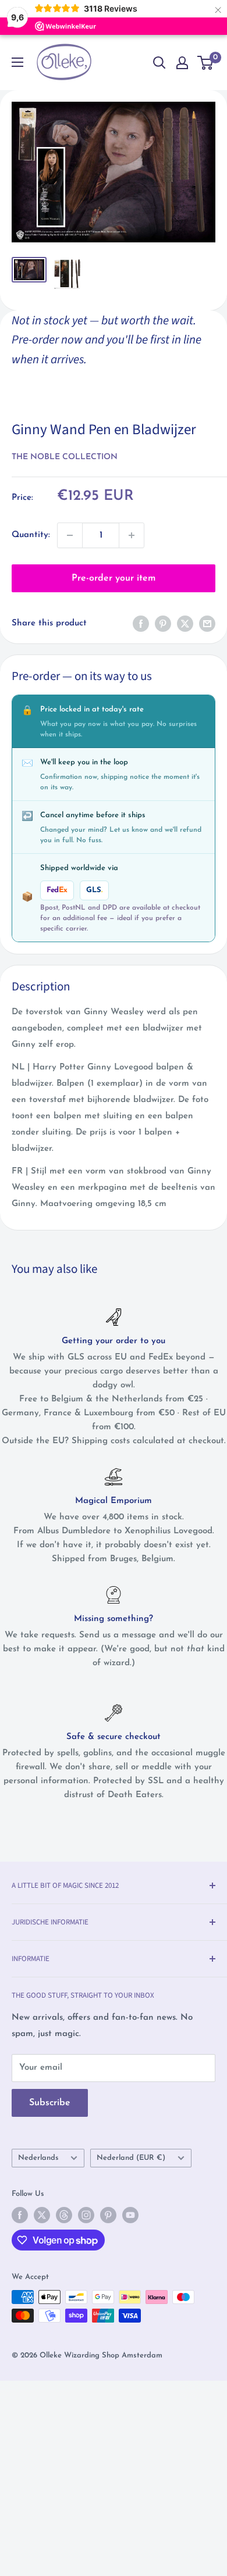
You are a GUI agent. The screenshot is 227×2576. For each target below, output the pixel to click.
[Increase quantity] (132, 535)
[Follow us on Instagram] (86, 2215)
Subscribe (50, 2103)
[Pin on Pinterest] (163, 624)
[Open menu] (17, 62)
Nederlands (38, 2158)
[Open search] (159, 63)
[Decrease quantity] (70, 535)
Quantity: (31, 535)
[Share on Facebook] (141, 624)
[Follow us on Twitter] (42, 2215)
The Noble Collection (65, 457)
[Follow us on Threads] (64, 2215)
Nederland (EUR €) (131, 2158)
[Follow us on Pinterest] (108, 2215)
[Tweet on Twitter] (185, 624)
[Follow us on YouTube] (130, 2215)
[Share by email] (207, 624)
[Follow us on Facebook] (20, 2215)
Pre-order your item (114, 578)
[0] (206, 63)
